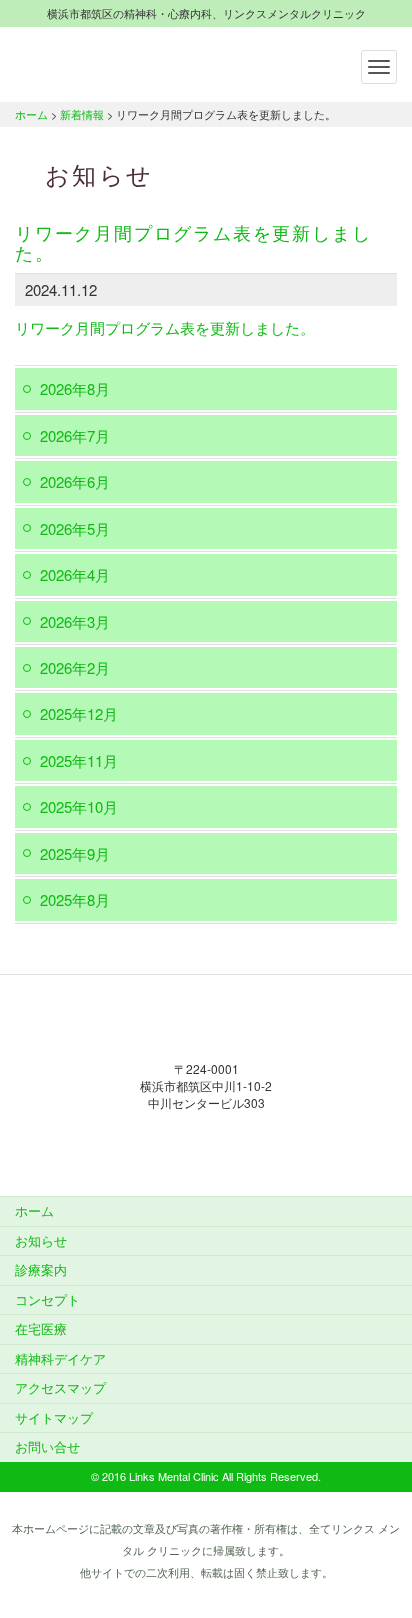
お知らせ (41, 1240)
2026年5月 (75, 528)
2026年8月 (75, 388)
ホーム (31, 114)
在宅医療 (41, 1328)
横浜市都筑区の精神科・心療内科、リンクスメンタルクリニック (140, 62)
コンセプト (47, 1299)
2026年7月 (75, 435)
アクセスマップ (60, 1387)
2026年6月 (75, 481)
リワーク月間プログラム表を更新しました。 (165, 327)
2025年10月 (79, 806)
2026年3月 (75, 621)
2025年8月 (75, 899)
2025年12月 (79, 713)
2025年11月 (79, 760)
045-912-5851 (206, 1143)
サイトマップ (54, 1417)
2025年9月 (75, 853)
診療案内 (41, 1269)
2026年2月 (75, 667)
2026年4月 (75, 574)
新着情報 (82, 114)
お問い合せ (47, 1446)
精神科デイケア (60, 1358)
